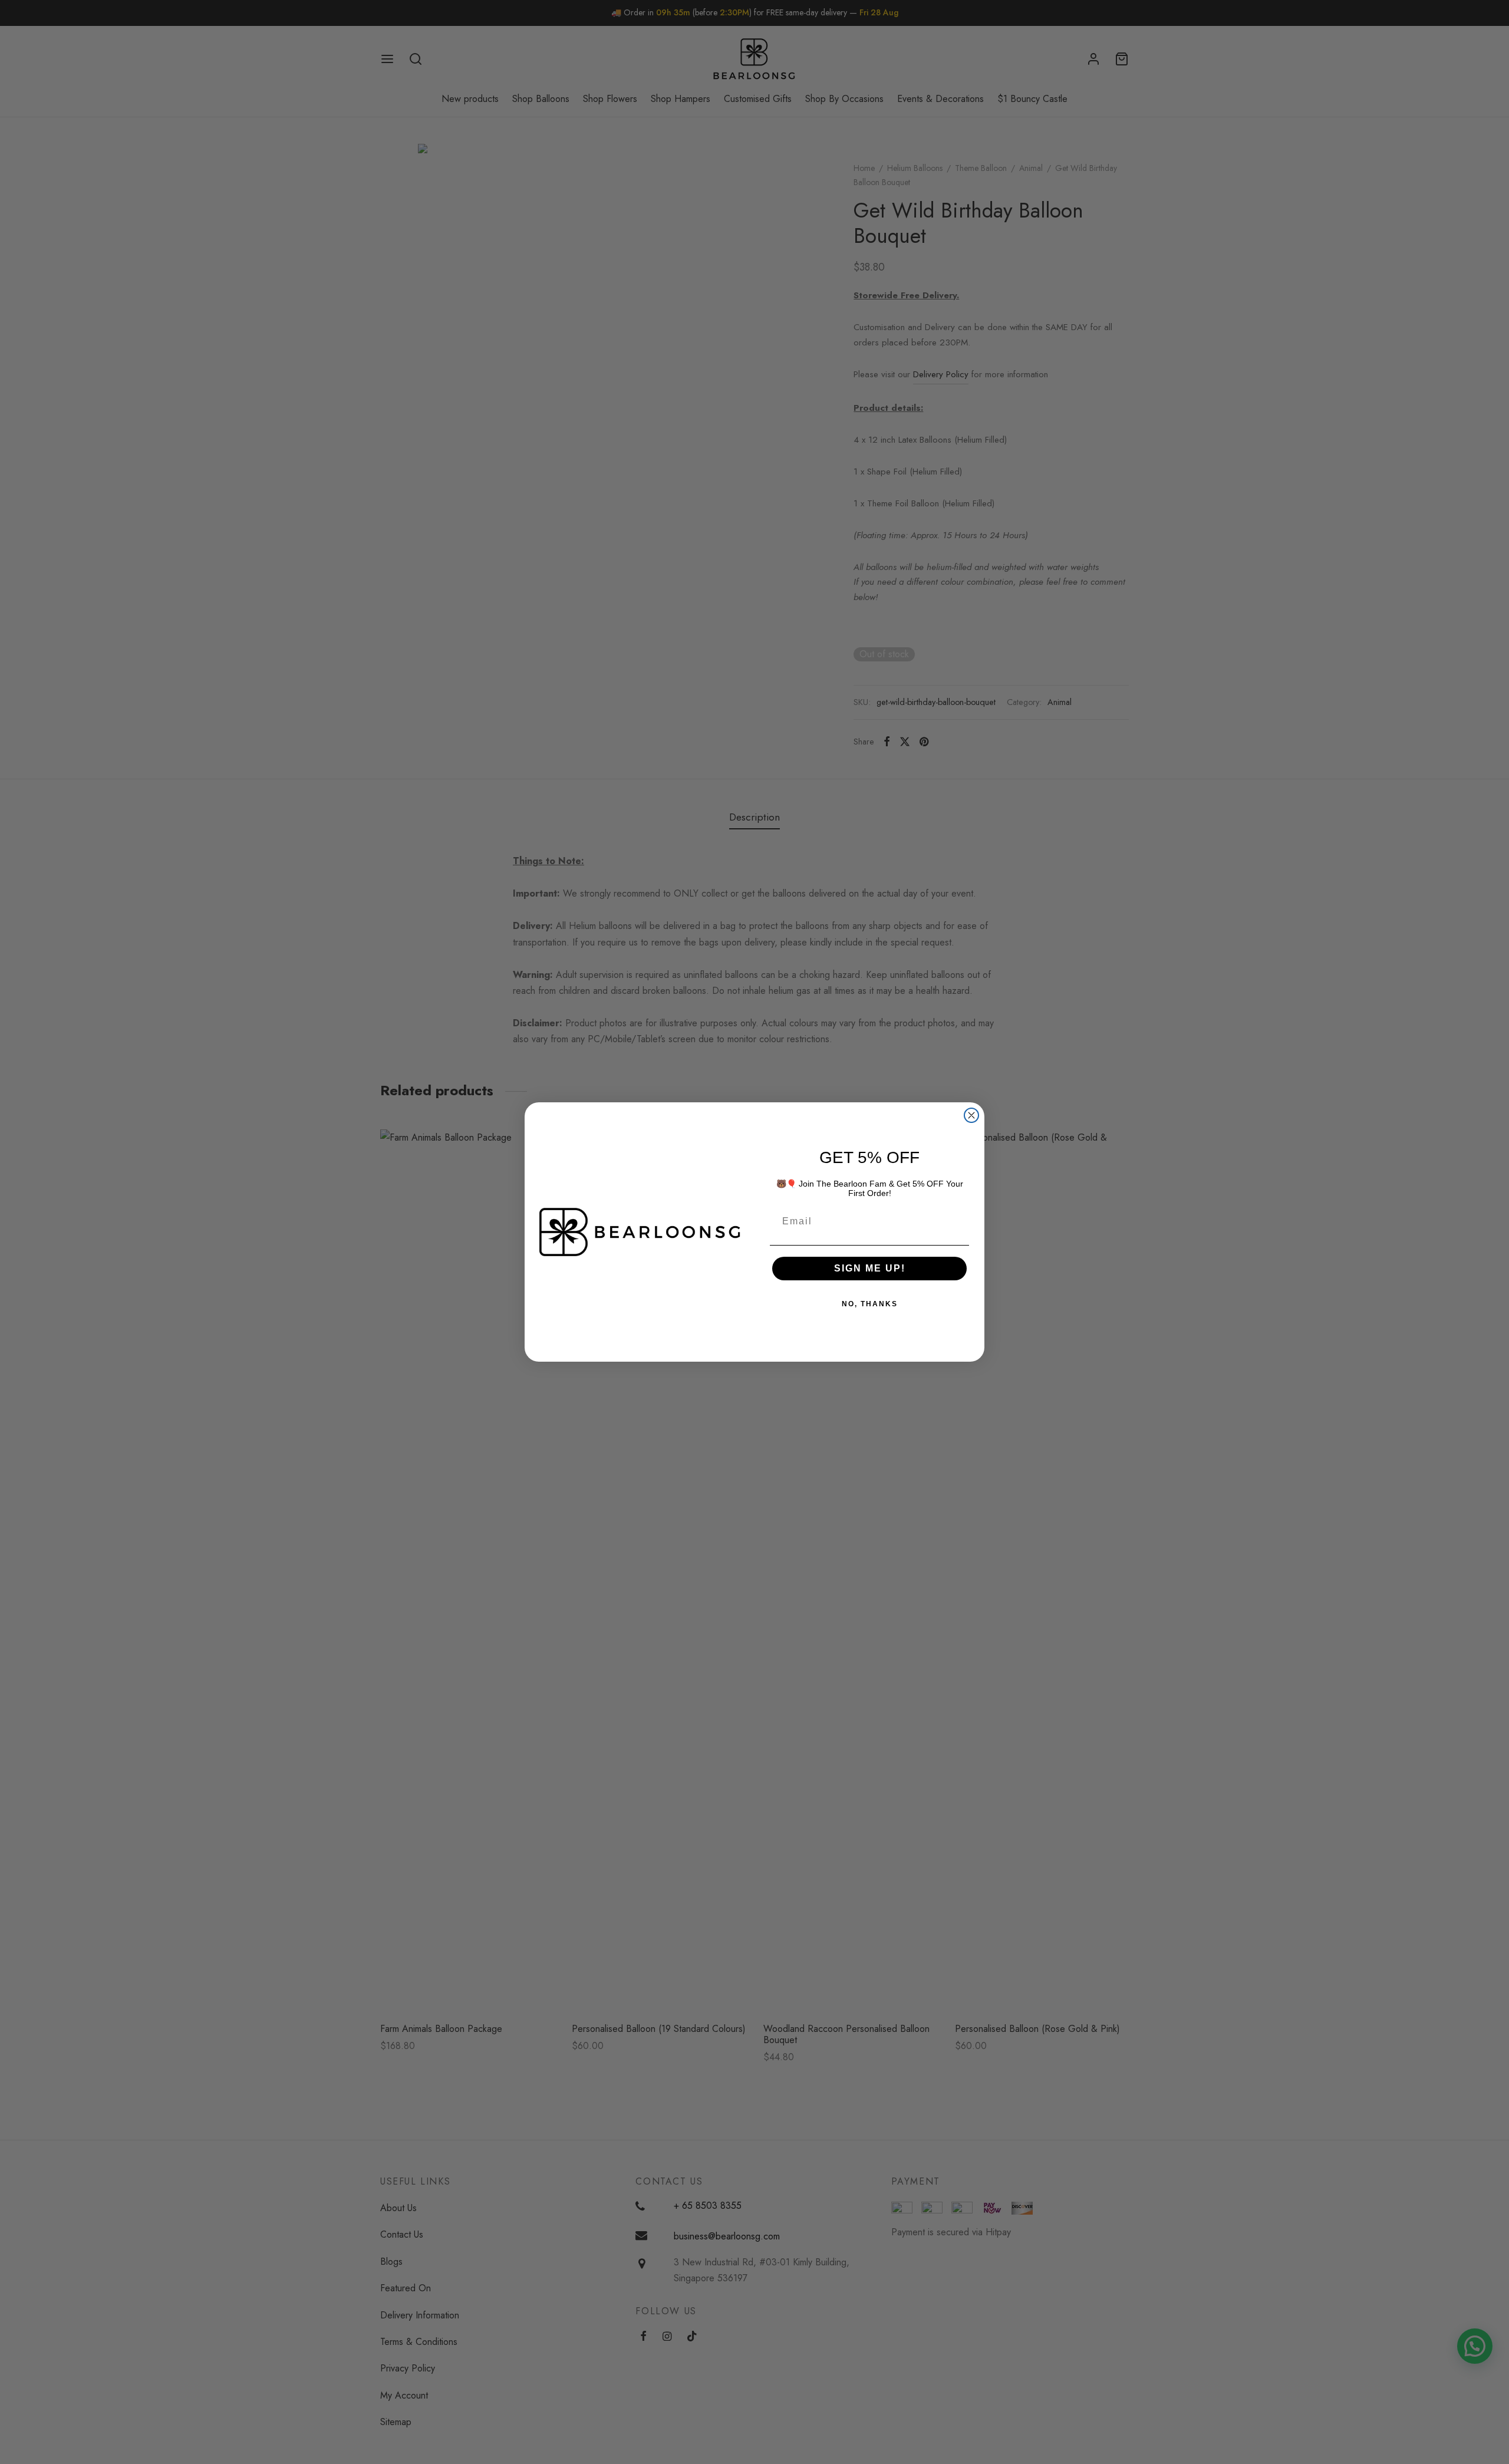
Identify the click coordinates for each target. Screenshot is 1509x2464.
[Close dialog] (971, 1115)
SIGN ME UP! (870, 1268)
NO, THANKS (870, 1304)
